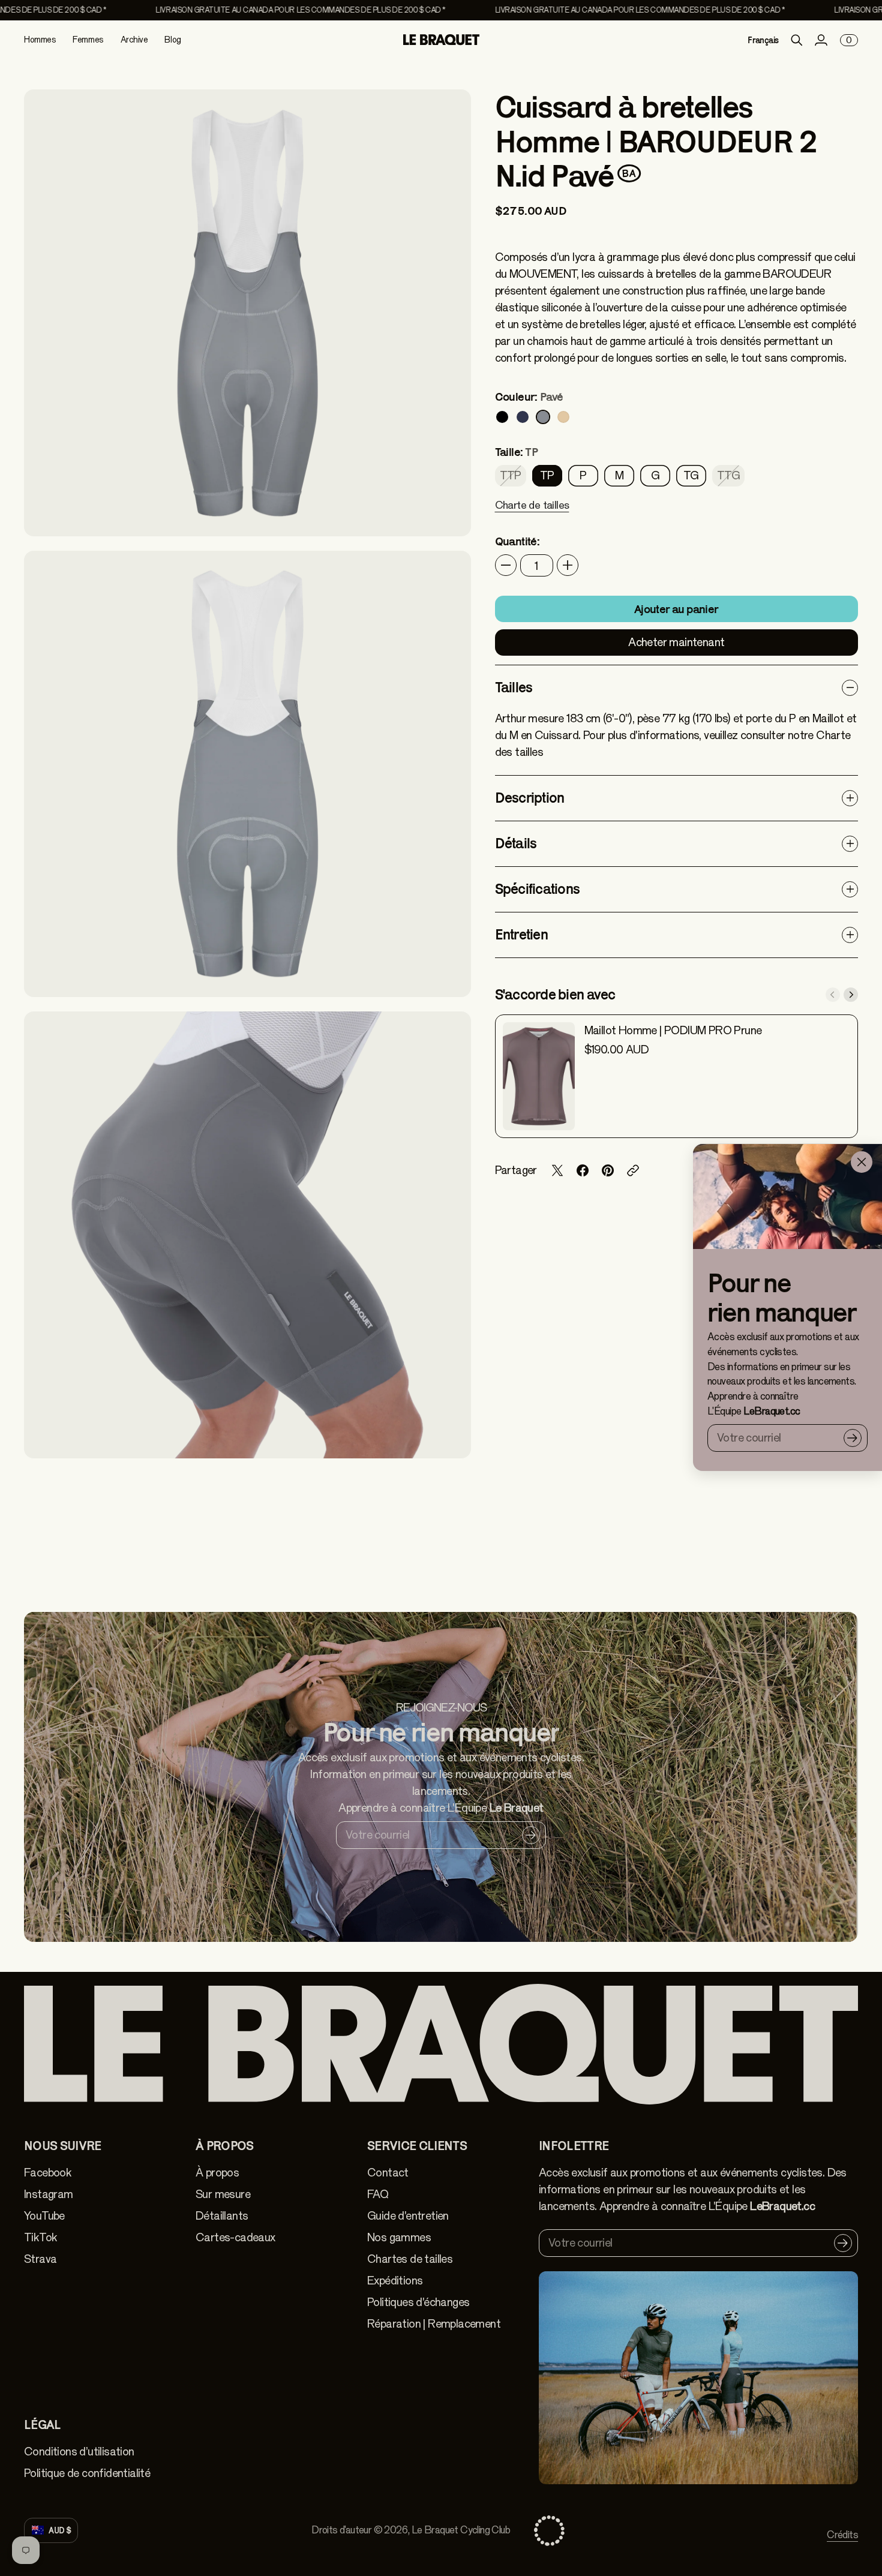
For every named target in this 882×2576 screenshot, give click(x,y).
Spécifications (538, 889)
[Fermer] (862, 1162)
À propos (217, 2173)
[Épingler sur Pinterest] (608, 1170)
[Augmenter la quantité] (568, 565)
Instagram (49, 2194)
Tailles (514, 687)
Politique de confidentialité (87, 2473)
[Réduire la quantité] (506, 565)
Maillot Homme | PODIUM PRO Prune (673, 1030)
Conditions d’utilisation (79, 2452)
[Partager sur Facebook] (583, 1170)
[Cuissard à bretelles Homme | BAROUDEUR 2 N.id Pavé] (247, 313)
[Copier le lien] (633, 1170)
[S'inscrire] (853, 1438)
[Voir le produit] (539, 1076)
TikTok (40, 2237)
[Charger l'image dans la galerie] (448, 514)
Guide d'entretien (408, 2216)
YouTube (44, 2216)
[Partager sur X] (557, 1170)
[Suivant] (851, 995)
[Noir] (502, 417)
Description (530, 798)
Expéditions (395, 2281)
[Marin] (523, 417)
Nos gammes (399, 2237)
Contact (388, 2173)
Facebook (48, 2173)
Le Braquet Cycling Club (461, 2530)
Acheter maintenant (676, 642)
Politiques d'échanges (418, 2302)
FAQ (378, 2194)
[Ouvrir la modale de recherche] (797, 40)
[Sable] (563, 417)
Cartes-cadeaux (235, 2237)
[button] (532, 513)
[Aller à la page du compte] (821, 40)
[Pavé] (543, 417)
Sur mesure (223, 2194)
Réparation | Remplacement (434, 2324)
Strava (40, 2259)
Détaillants (222, 2216)
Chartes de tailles (410, 2259)
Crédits (842, 2535)
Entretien (521, 934)
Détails (516, 843)
